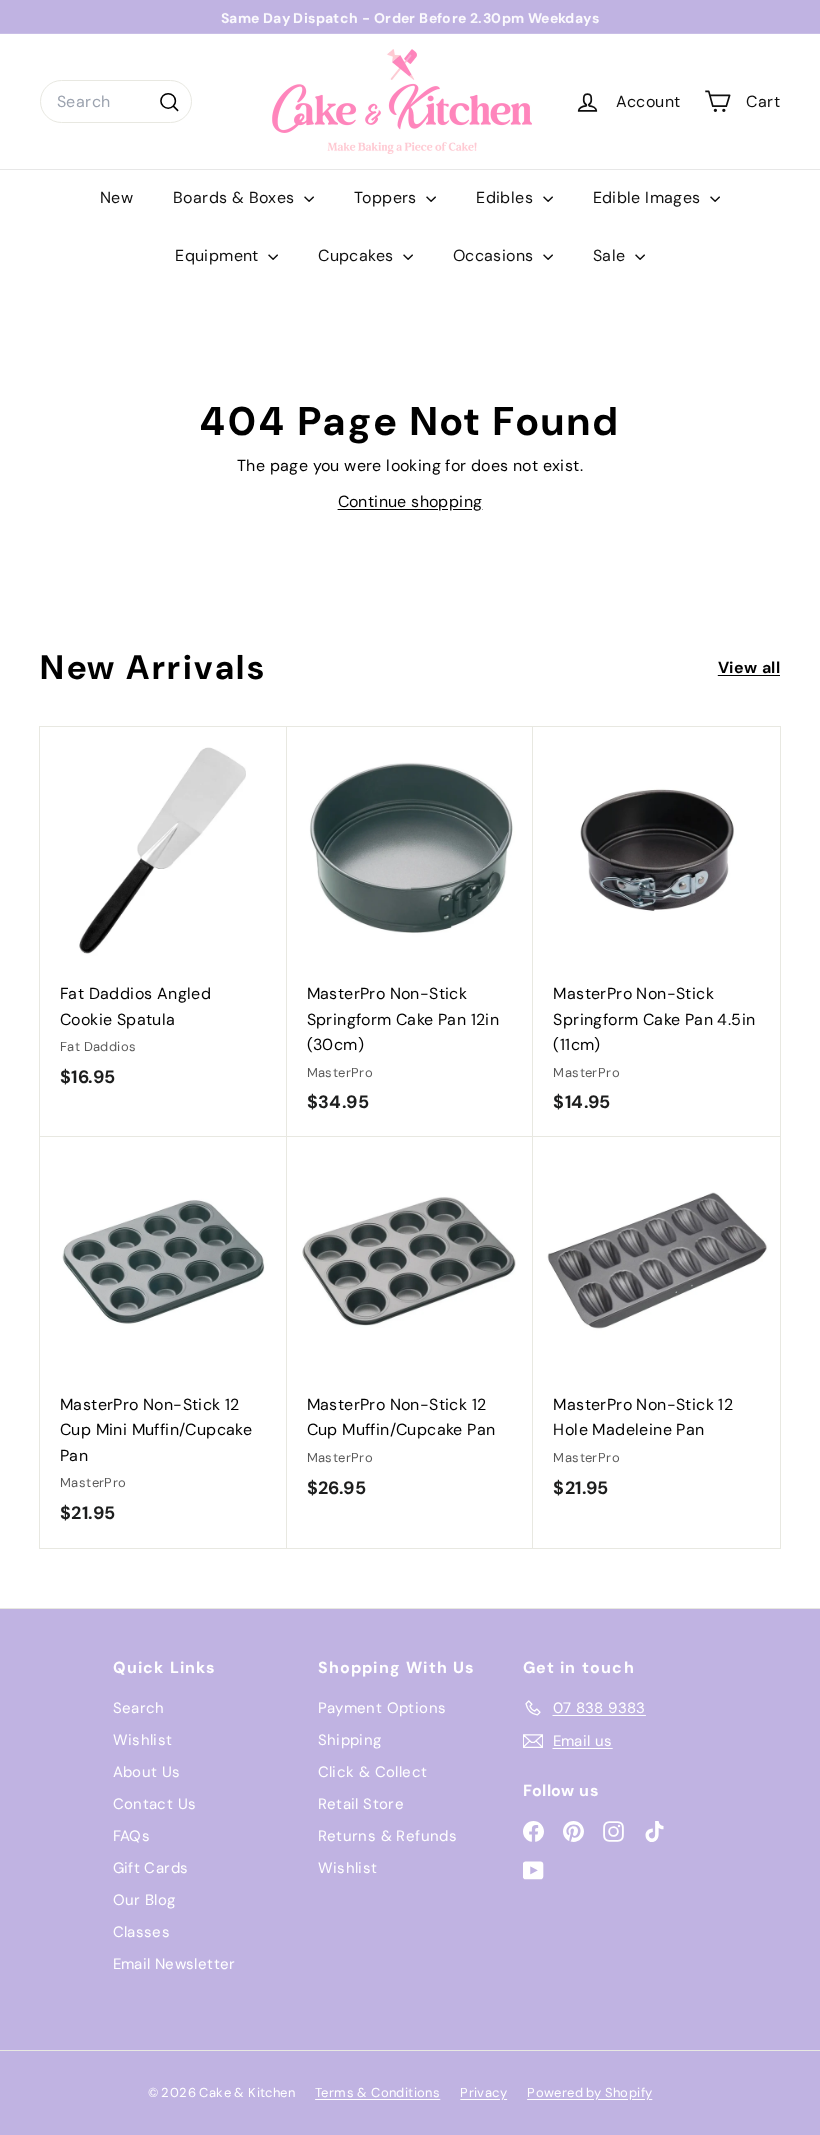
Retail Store (361, 1804)
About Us (147, 1772)
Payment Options (382, 1708)
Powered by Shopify (589, 2092)
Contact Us (155, 1804)
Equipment (219, 255)
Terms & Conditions (377, 2092)
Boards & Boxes (236, 197)
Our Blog (144, 1900)
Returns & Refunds (388, 1836)
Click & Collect (373, 1772)
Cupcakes (358, 255)
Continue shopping (410, 501)
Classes (142, 1932)
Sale (611, 255)
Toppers (387, 197)
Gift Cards (151, 1868)
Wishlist (143, 1740)
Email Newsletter (174, 1964)
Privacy (483, 2092)
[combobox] (116, 102)
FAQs (132, 1836)
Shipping (350, 1740)
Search (139, 1708)
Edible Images (649, 197)
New (116, 197)
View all (749, 667)
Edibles (506, 197)
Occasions (495, 255)
